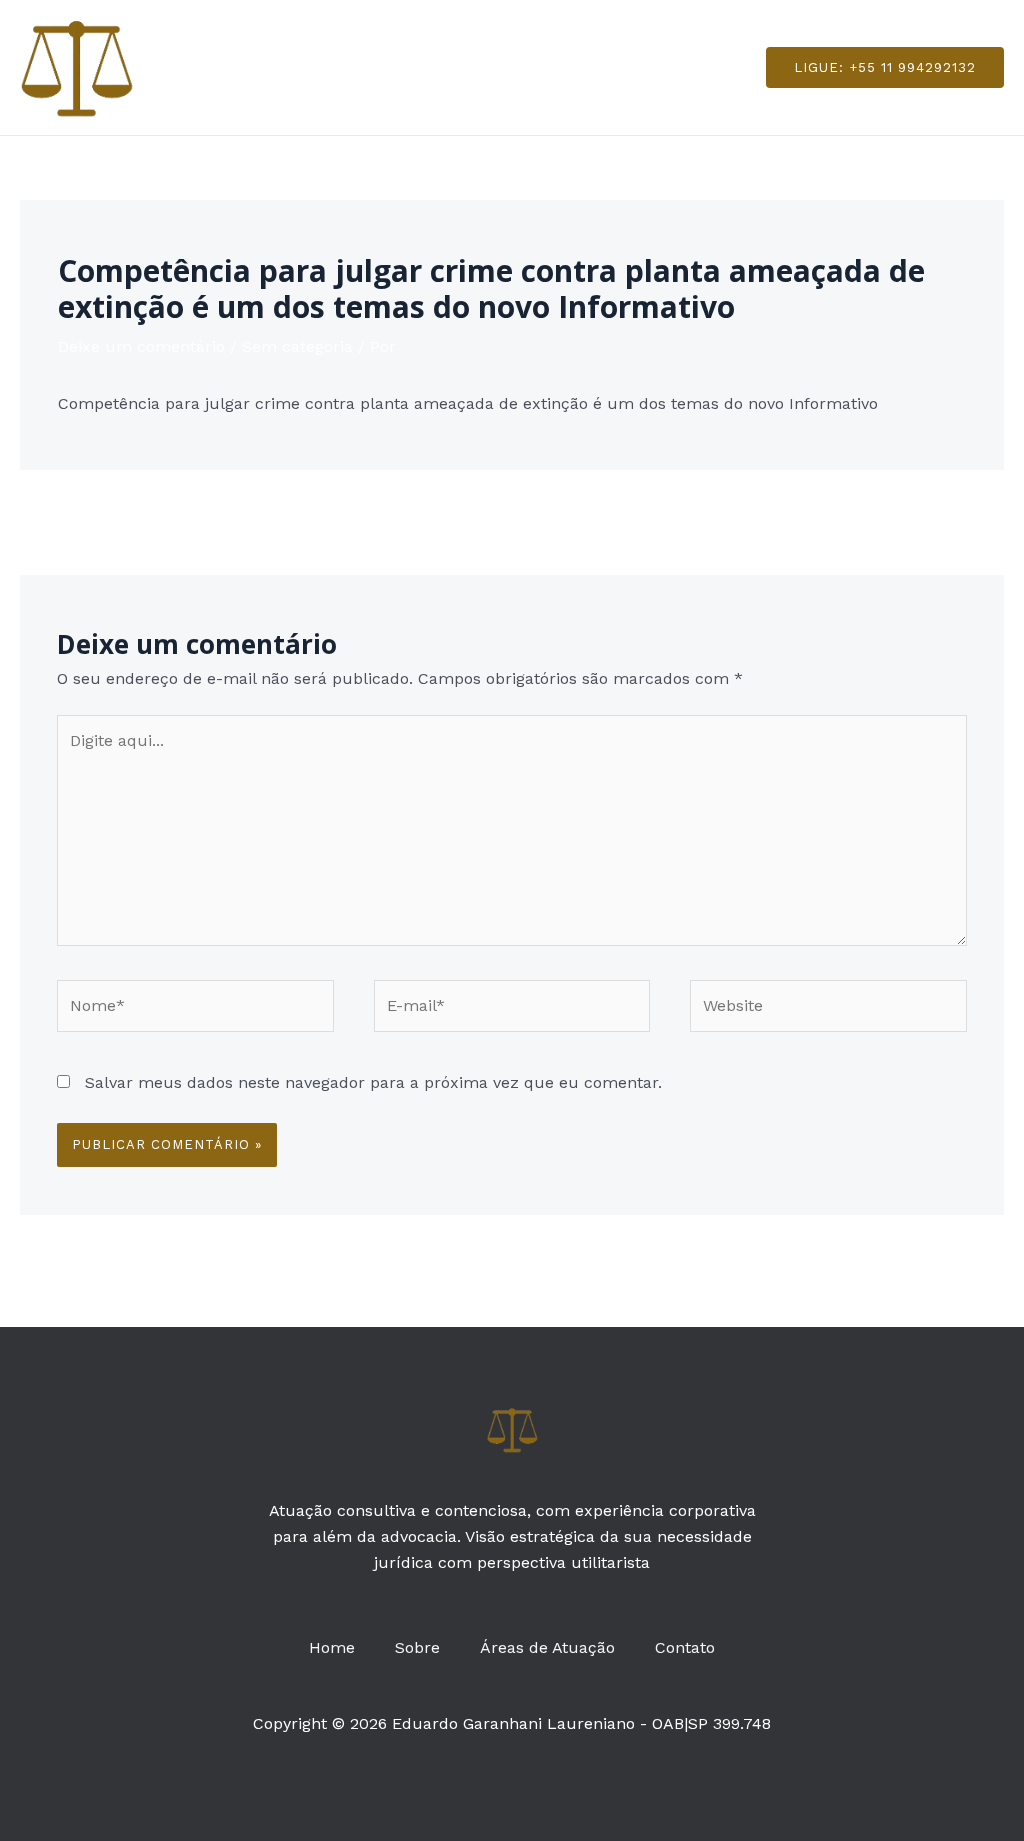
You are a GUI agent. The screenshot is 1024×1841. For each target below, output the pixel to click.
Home (344, 66)
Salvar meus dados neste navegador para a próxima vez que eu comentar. (373, 1082)
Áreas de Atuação (543, 66)
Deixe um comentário (141, 346)
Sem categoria (297, 346)
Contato (673, 66)
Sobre (421, 66)
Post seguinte (939, 520)
